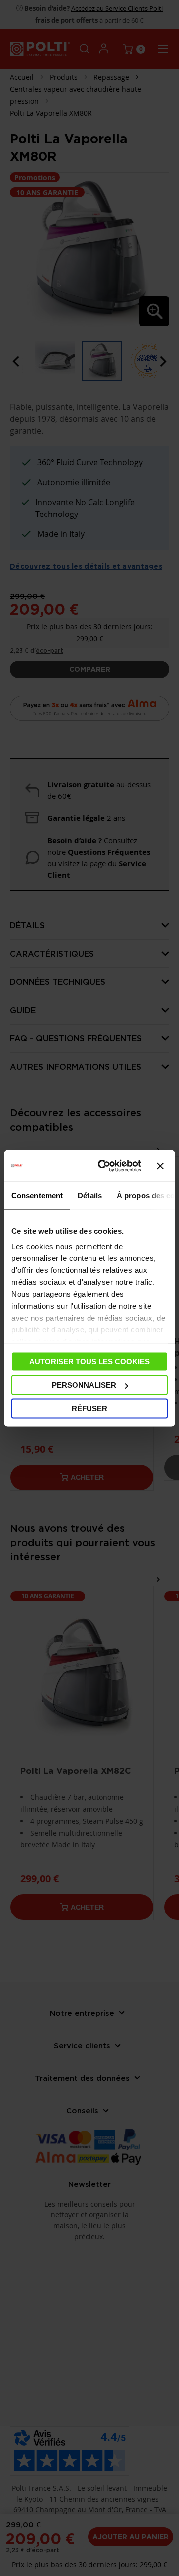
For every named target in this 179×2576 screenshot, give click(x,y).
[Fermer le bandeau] (160, 1166)
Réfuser (89, 1408)
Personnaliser (84, 1385)
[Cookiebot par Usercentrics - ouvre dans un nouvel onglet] (104, 1166)
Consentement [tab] (37, 1195)
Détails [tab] (90, 1195)
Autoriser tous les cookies (89, 1361)
